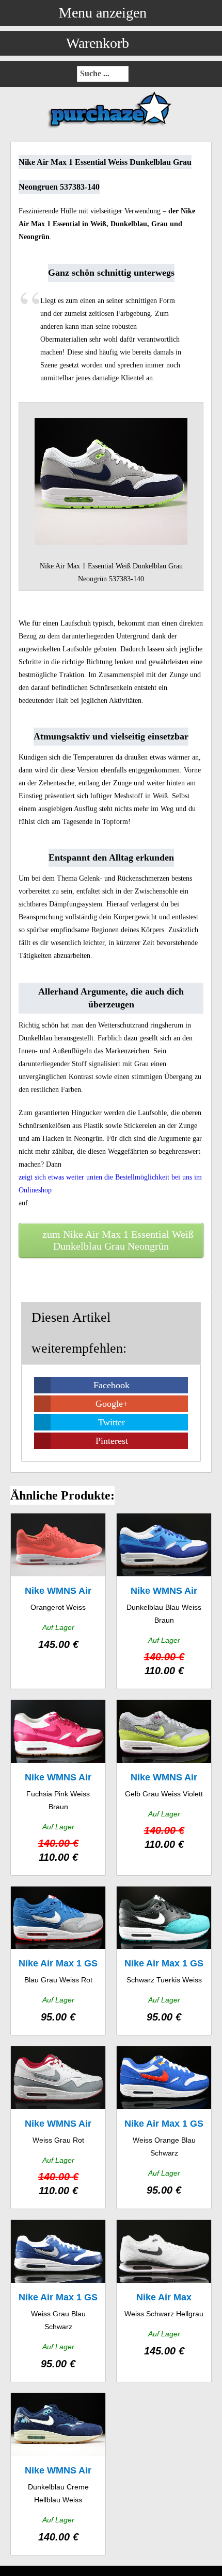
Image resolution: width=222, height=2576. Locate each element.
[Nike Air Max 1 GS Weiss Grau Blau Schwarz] (58, 2301)
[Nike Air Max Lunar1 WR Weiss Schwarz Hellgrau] (164, 2301)
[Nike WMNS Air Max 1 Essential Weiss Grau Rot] (58, 2127)
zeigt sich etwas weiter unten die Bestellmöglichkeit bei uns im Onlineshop (110, 1184)
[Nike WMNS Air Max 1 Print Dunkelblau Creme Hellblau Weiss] (58, 2474)
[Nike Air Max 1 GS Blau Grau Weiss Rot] (58, 1961)
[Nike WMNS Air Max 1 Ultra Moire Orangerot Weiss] (58, 1601)
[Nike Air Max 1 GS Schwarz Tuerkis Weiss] (164, 1961)
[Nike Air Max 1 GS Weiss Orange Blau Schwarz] (164, 2127)
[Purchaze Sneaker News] (111, 128)
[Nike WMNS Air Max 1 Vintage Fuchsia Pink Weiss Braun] (58, 1788)
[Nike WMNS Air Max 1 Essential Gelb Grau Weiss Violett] (164, 1788)
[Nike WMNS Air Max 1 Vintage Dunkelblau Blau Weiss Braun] (164, 1601)
